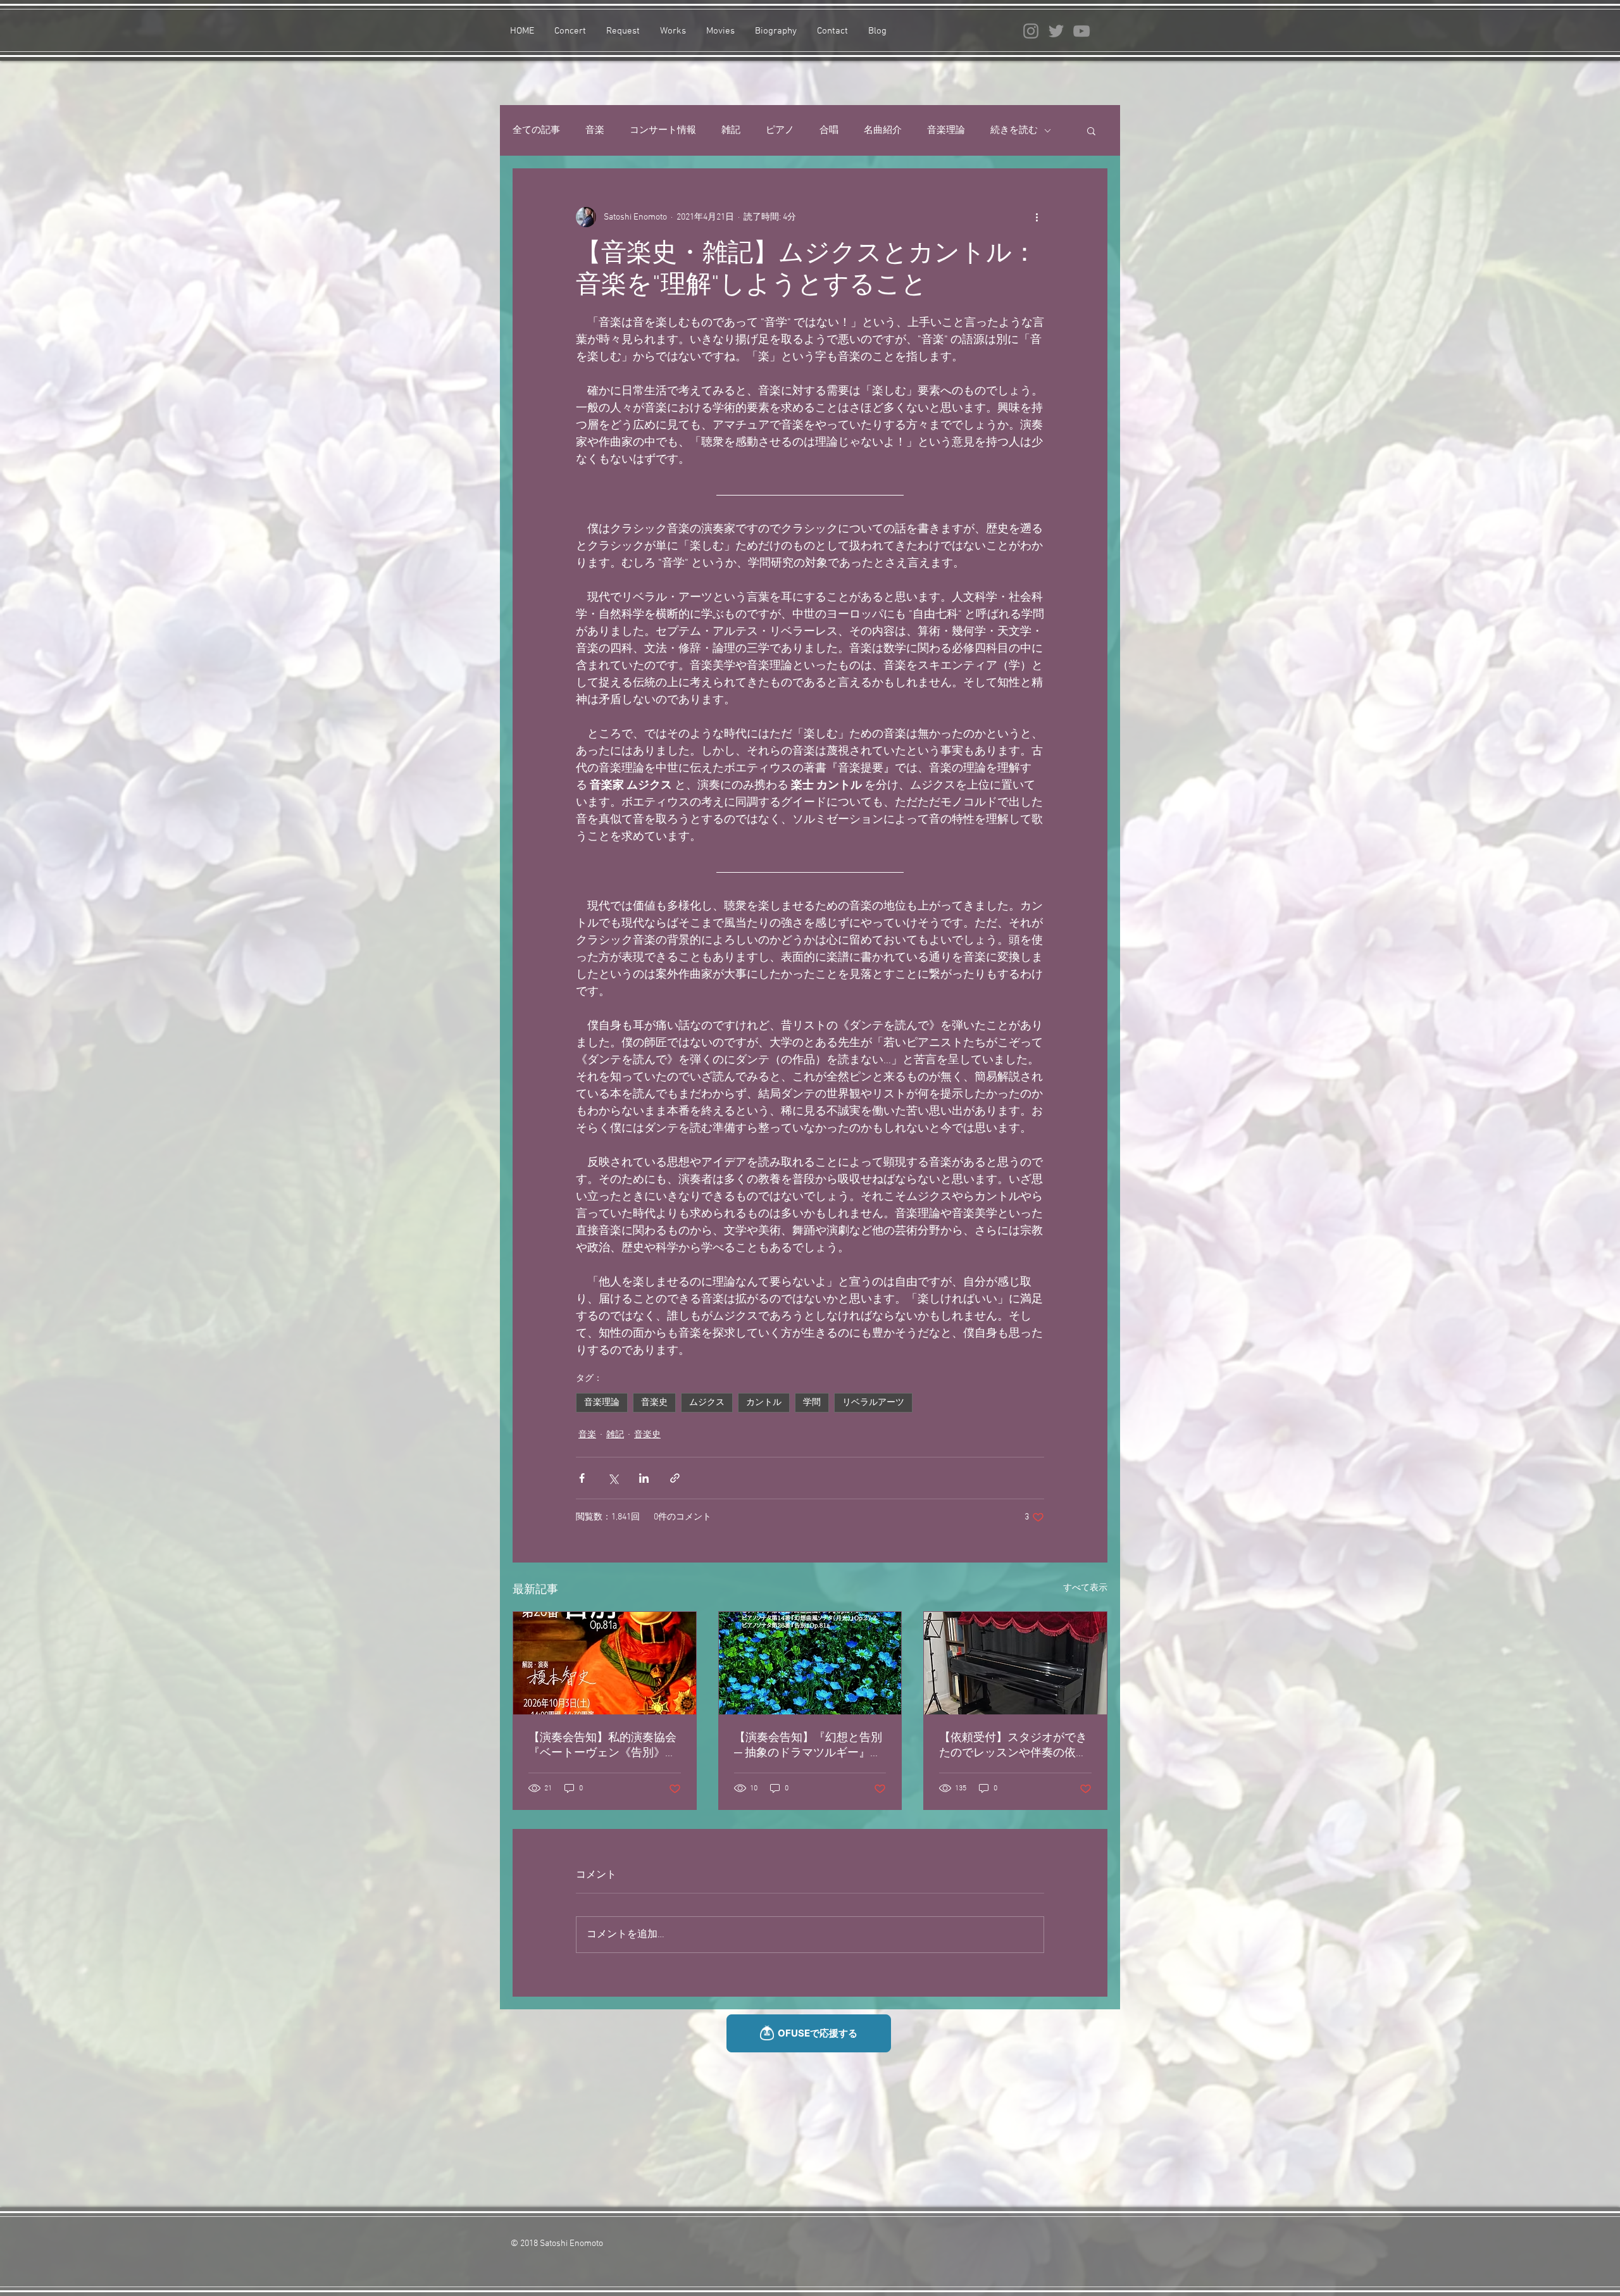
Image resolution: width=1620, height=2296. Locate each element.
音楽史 (654, 1403)
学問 (812, 1403)
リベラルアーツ (873, 1403)
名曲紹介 (883, 130)
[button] (1091, 130)
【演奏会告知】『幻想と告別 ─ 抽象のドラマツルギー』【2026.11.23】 (808, 1746)
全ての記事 (536, 130)
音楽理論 (946, 130)
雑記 (731, 130)
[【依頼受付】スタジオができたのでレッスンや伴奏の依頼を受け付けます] (1015, 1663)
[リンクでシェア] (675, 1478)
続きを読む (1014, 130)
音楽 (595, 130)
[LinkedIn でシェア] (644, 1478)
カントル (764, 1403)
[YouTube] (1081, 31)
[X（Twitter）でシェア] (613, 1478)
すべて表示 (1085, 1588)
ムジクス (707, 1403)
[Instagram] (1031, 31)
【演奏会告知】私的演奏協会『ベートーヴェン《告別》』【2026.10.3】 (602, 1746)
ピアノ (780, 130)
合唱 (829, 130)
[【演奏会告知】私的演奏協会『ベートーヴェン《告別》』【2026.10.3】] (605, 1663)
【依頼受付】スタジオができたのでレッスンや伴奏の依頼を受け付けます (1013, 1746)
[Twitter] (1056, 31)
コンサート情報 (663, 130)
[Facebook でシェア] (582, 1478)
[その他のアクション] (1037, 217)
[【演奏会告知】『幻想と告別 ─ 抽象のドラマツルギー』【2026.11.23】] (810, 1663)
